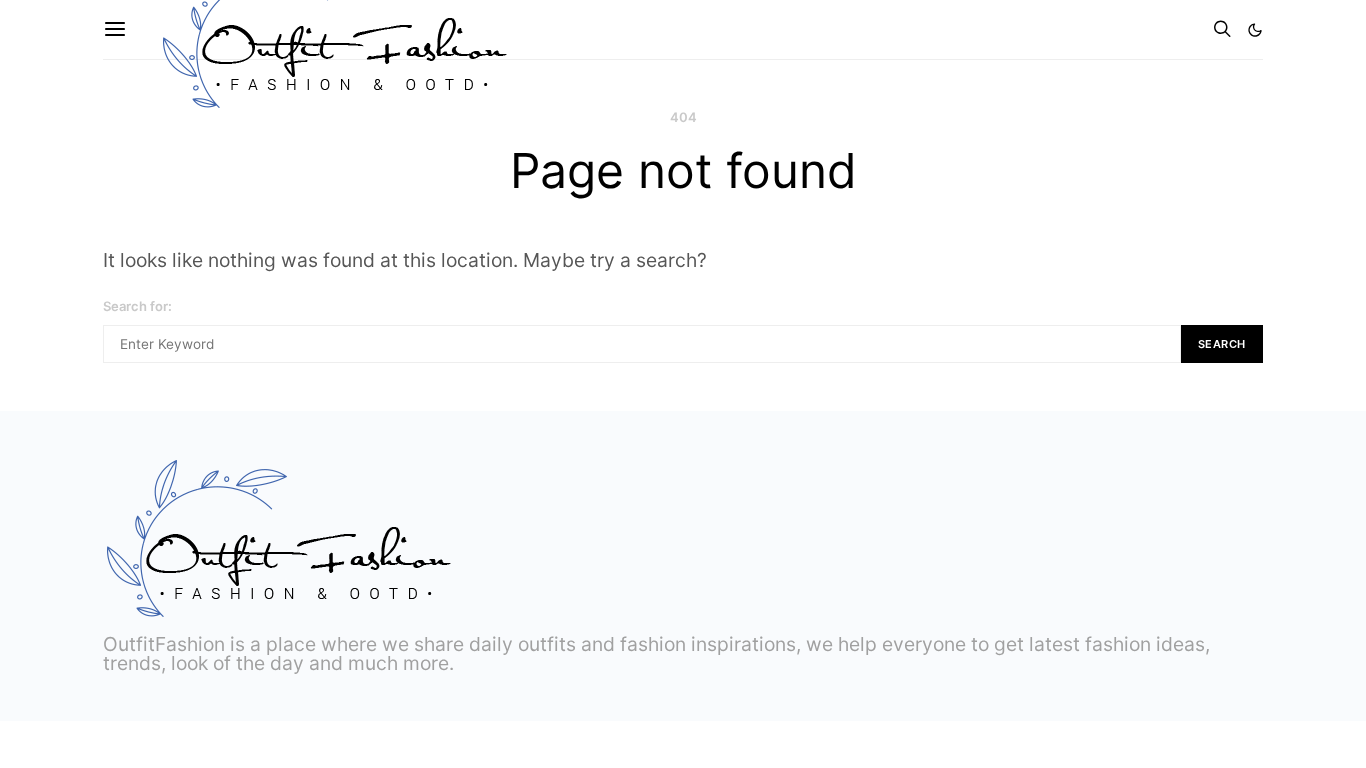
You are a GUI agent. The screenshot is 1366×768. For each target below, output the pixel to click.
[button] (1255, 30)
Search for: (137, 306)
